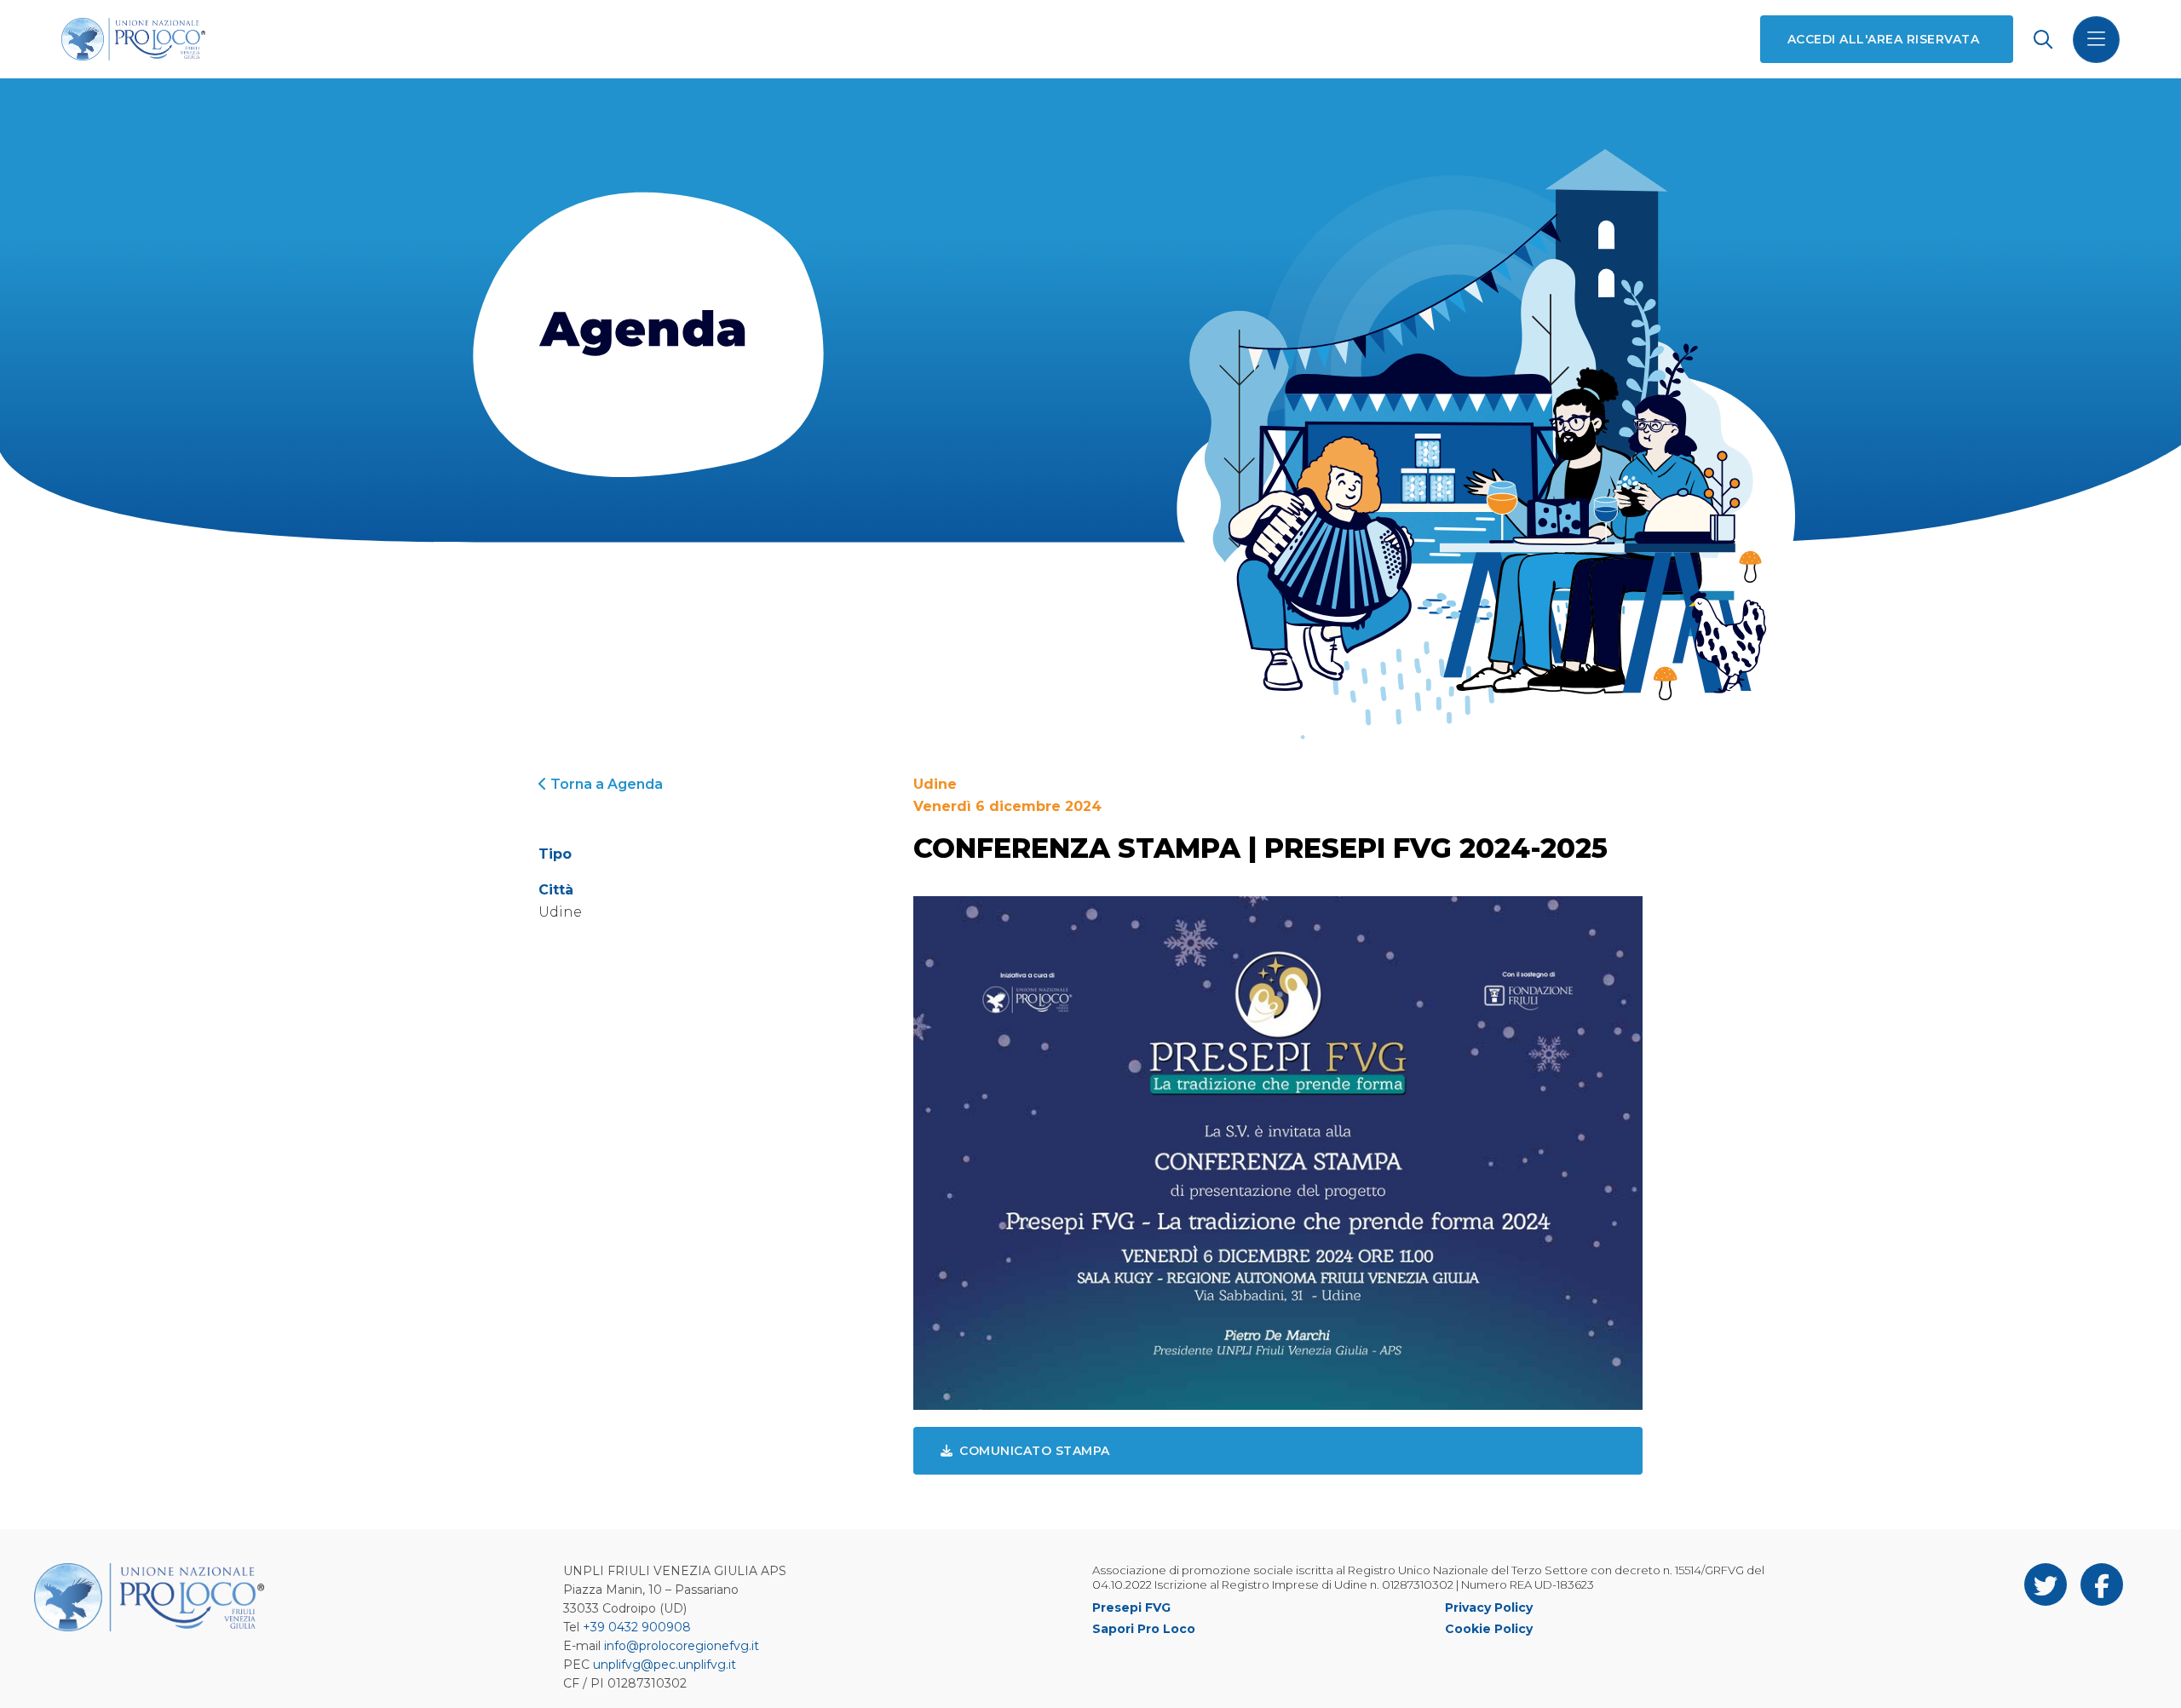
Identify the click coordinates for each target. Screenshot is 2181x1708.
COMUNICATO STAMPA (1034, 1451)
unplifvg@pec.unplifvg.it (665, 1665)
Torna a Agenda (605, 784)
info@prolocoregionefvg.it (682, 1646)
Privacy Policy (1489, 1607)
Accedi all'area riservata (1883, 39)
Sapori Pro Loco (1144, 1629)
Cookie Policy (1489, 1629)
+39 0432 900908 (637, 1627)
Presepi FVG (1131, 1607)
